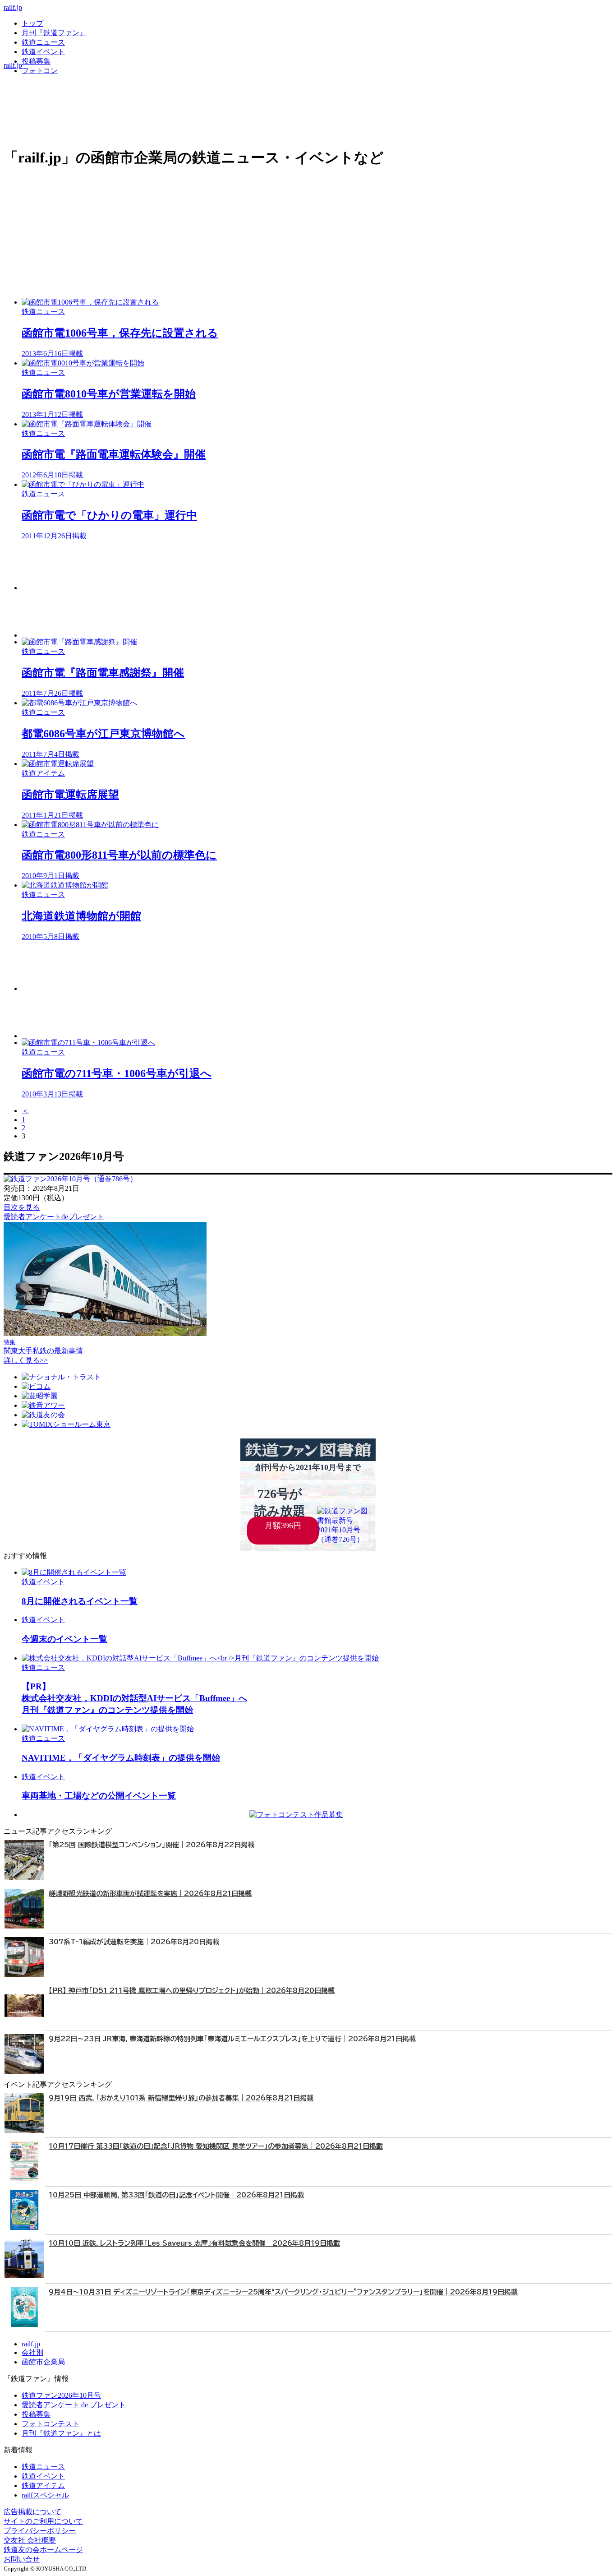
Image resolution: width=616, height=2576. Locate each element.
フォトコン (40, 71)
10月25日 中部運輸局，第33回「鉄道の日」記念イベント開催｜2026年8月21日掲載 (176, 2195)
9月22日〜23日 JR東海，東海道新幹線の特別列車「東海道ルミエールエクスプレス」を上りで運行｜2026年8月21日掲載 (232, 2039)
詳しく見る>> (26, 1360)
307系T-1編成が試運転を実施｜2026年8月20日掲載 (134, 1942)
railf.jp (13, 7)
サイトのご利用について (43, 2521)
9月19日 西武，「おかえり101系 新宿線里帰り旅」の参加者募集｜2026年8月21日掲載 (181, 2098)
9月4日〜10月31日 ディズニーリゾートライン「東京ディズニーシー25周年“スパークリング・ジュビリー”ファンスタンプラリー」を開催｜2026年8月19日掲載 (283, 2292)
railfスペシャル (45, 2495)
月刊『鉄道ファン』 (54, 33)
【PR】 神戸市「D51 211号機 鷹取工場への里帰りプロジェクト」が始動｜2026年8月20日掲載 (192, 1991)
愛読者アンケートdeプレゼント (54, 1217)
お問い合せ (22, 2559)
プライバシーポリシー (40, 2531)
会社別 (32, 2352)
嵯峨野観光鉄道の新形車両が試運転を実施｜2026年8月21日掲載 (150, 1894)
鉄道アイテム (43, 2486)
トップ (32, 23)
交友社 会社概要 (30, 2540)
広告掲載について (32, 2512)
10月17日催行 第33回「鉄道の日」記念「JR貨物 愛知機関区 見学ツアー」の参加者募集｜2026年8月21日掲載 (216, 2146)
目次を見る (22, 1207)
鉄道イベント (43, 52)
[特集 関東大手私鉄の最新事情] (105, 1334)
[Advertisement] (292, 566)
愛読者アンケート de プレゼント (74, 2405)
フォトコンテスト (51, 2424)
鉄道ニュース (43, 42)
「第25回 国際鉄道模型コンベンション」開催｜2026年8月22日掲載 (152, 1845)
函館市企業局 (43, 2362)
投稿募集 (36, 61)
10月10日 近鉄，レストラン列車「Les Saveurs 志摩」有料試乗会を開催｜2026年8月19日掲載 (194, 2243)
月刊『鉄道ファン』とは (61, 2433)
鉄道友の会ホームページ (43, 2550)
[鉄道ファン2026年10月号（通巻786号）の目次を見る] (70, 1179)
